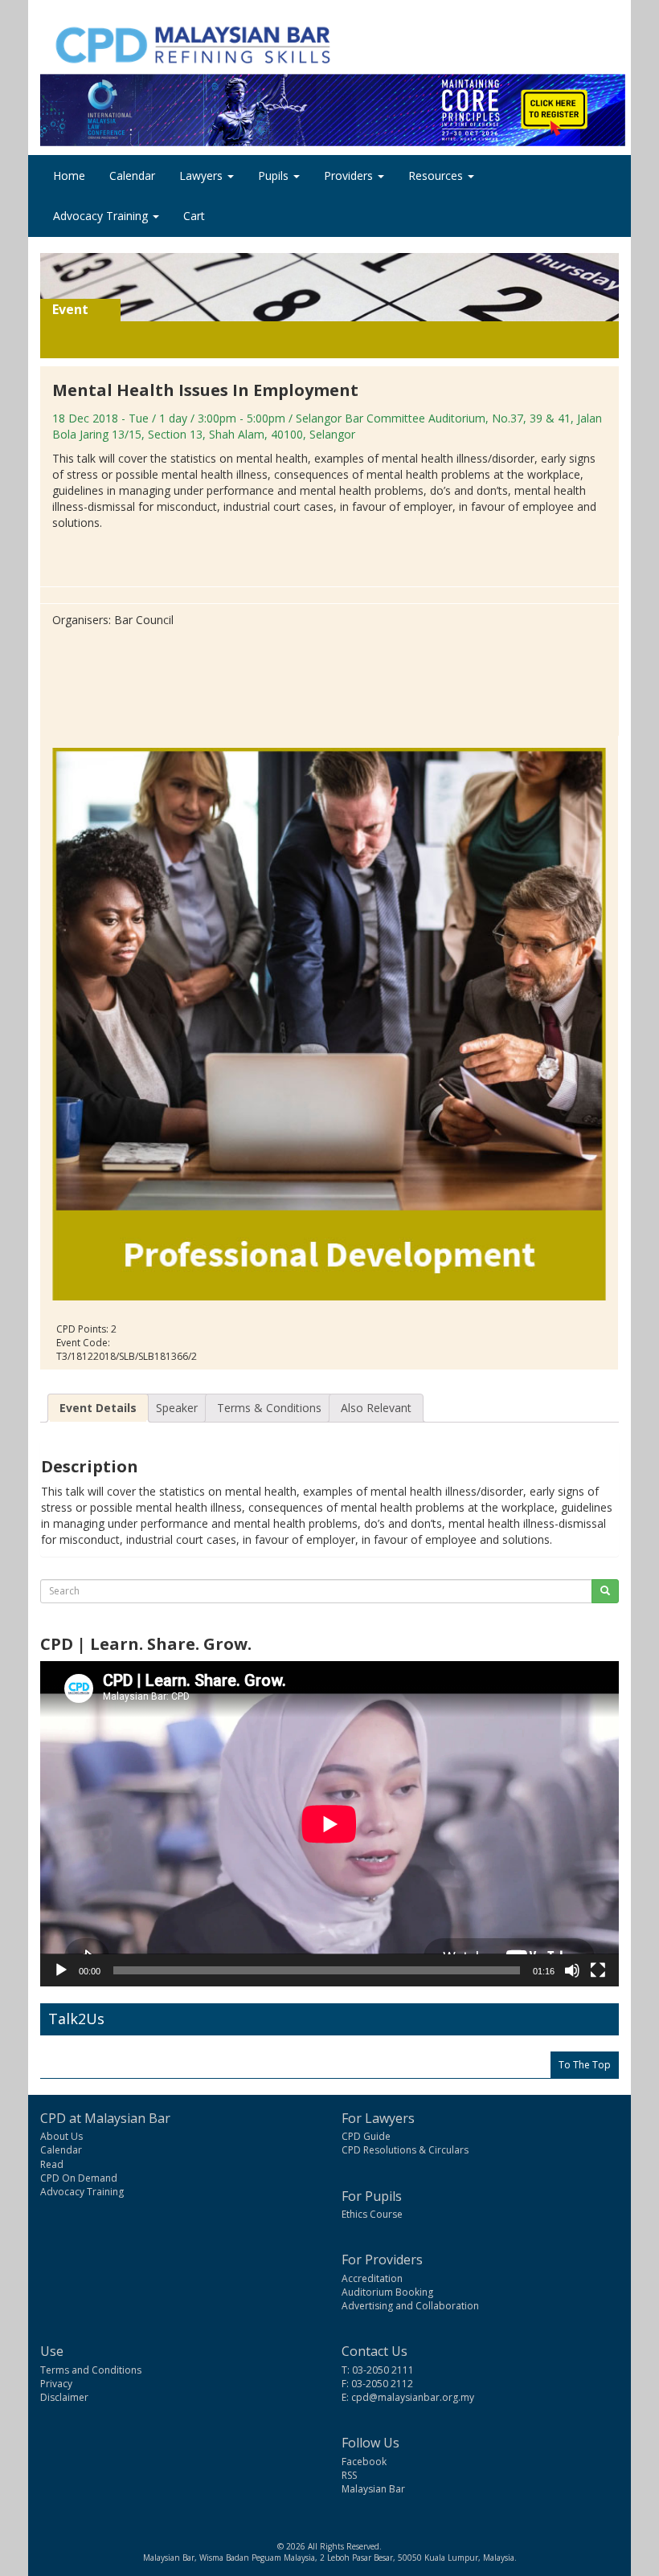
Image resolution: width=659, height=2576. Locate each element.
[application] (329, 1824)
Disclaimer (64, 2397)
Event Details (98, 1408)
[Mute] (572, 1970)
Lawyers (203, 176)
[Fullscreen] (598, 1970)
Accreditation (372, 2278)
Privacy (56, 2384)
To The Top (585, 2065)
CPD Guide (366, 2136)
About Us (61, 2136)
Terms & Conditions (269, 1408)
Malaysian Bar (373, 2489)
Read (52, 2164)
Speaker (177, 1408)
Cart (194, 216)
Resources (437, 176)
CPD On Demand (79, 2178)
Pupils (275, 176)
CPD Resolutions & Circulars (405, 2150)
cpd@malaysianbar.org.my (413, 2397)
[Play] (61, 1970)
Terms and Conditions (91, 2370)
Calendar (132, 176)
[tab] (98, 1408)
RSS (349, 2475)
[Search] (605, 1591)
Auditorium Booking (387, 2292)
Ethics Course (372, 2214)
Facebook (364, 2462)
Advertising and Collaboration (410, 2306)
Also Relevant (376, 1408)
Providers (350, 176)
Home (69, 176)
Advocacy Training (102, 216)
